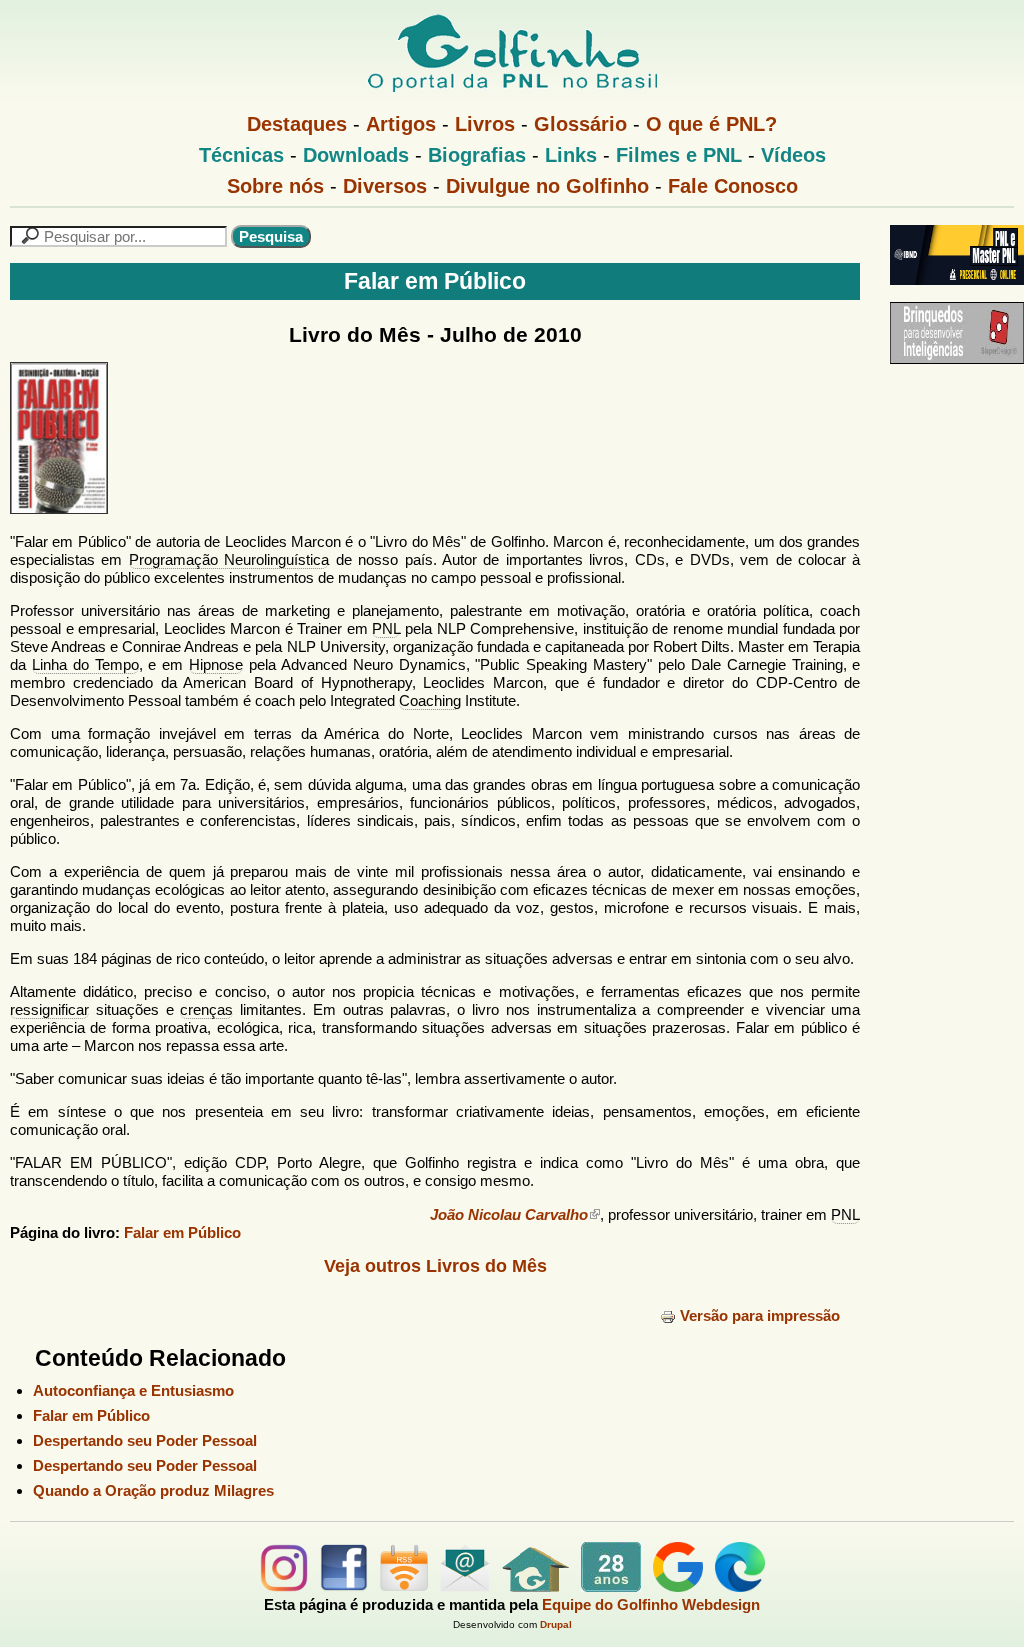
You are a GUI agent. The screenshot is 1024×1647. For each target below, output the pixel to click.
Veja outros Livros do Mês (435, 1266)
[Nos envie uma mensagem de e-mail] (465, 1586)
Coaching (430, 700)
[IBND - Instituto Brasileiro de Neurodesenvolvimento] (952, 292)
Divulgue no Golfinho (547, 186)
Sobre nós (275, 186)
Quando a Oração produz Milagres (153, 1490)
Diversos (385, 186)
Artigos (401, 124)
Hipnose (216, 664)
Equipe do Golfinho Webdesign (651, 1604)
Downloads (356, 155)
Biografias (477, 155)
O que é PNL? (711, 124)
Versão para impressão (760, 1315)
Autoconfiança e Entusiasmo (133, 1390)
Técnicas (241, 155)
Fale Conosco (733, 186)
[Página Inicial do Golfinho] (535, 1586)
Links (571, 155)
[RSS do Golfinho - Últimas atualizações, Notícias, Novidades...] (404, 1586)
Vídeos (793, 155)
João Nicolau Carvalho (509, 1214)
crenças (206, 1009)
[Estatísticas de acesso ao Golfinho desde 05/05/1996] (611, 1586)
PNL (386, 628)
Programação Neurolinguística (229, 559)
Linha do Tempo (85, 664)
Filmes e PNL (679, 155)
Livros (485, 124)
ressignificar (49, 1009)
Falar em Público (182, 1232)
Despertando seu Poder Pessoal (145, 1440)
